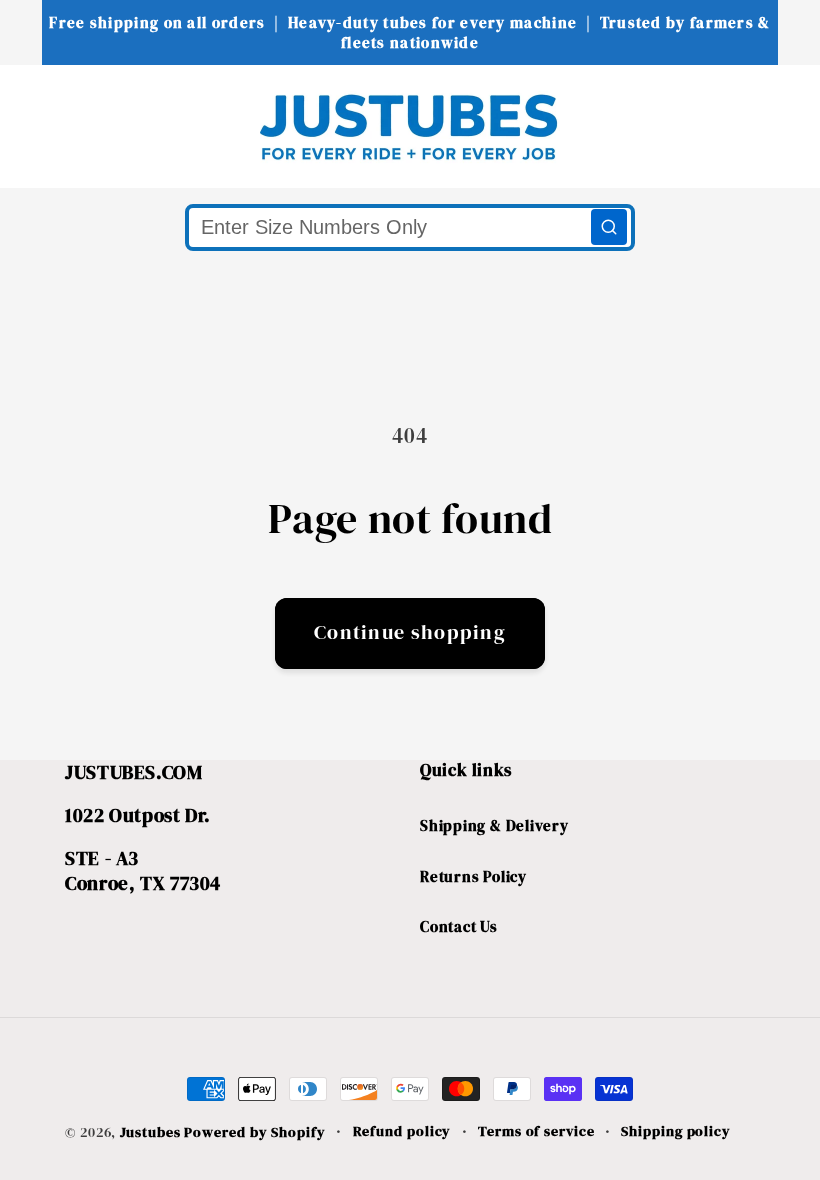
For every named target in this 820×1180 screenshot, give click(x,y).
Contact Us (459, 926)
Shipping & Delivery (494, 825)
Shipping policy (676, 1131)
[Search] (609, 227)
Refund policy (402, 1131)
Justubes (150, 1132)
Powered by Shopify (254, 1132)
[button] (54, 125)
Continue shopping (410, 632)
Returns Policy (473, 876)
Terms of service (536, 1131)
